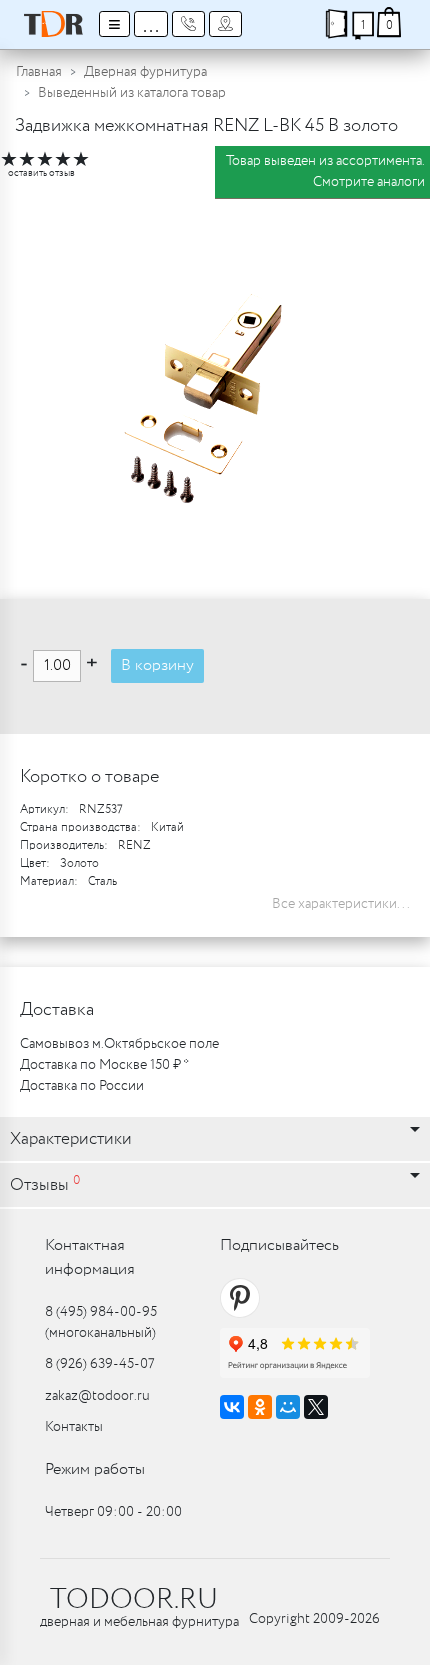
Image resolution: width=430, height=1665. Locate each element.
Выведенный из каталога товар (132, 93)
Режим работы (95, 1469)
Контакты (74, 1427)
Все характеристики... (341, 904)
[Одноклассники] (260, 1407)
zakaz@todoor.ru (97, 1396)
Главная (39, 72)
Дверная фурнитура (145, 72)
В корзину (157, 665)
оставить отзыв (41, 173)
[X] (316, 1407)
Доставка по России (82, 1086)
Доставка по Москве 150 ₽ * (104, 1065)
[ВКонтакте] (232, 1407)
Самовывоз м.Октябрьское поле (119, 1044)
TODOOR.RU (134, 1600)
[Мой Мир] (288, 1407)
